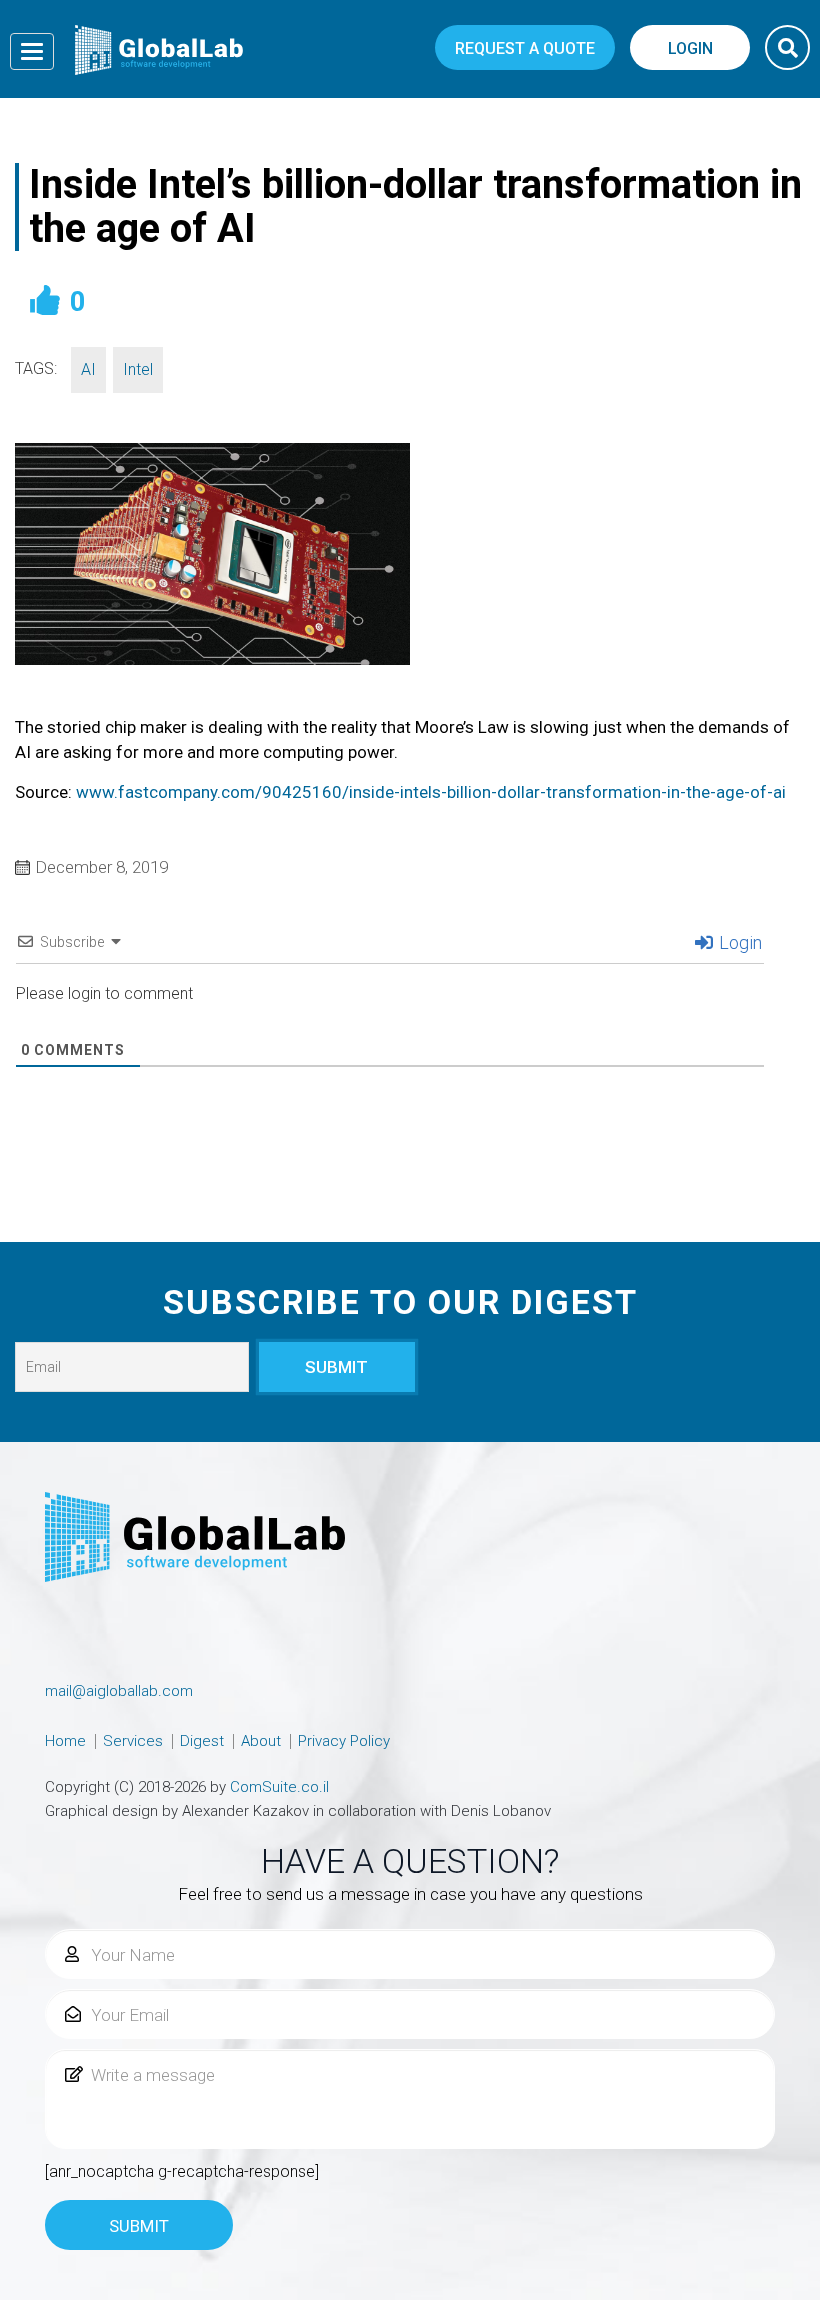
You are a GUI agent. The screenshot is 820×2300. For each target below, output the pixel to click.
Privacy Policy (344, 1741)
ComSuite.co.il (279, 1787)
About (261, 1741)
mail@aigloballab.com (119, 1691)
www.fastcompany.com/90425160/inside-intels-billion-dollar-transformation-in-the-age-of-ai (431, 792)
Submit (139, 2226)
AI (88, 369)
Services (133, 1741)
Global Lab (159, 50)
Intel (138, 369)
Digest (202, 1741)
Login (738, 942)
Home (65, 1741)
